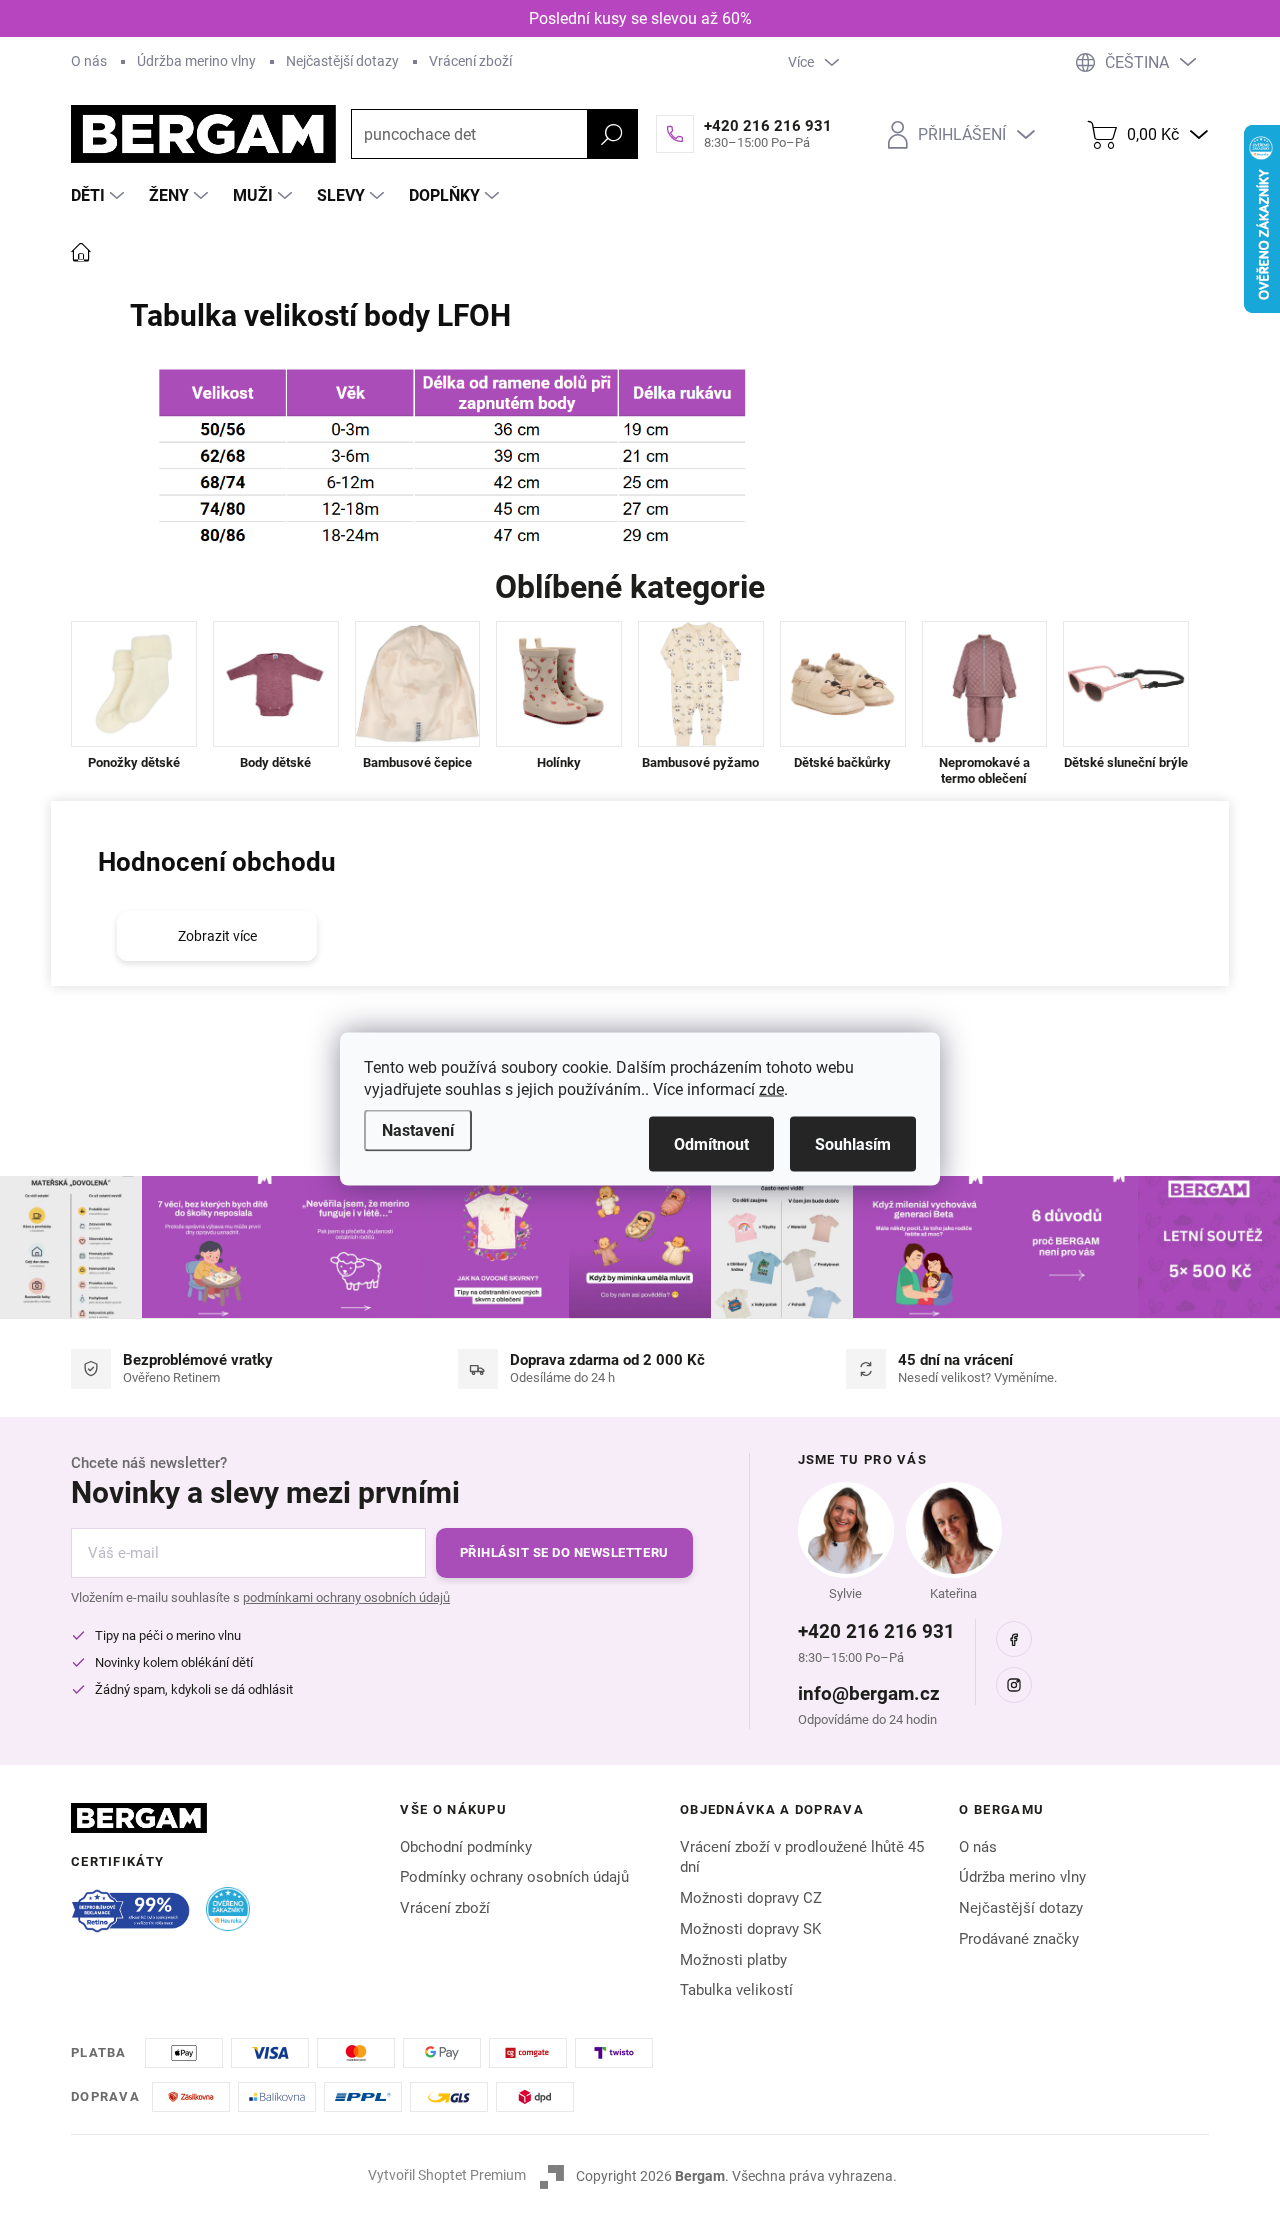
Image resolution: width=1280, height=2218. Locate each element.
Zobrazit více (217, 936)
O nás (89, 61)
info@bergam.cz (869, 1693)
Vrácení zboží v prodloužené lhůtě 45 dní (802, 1857)
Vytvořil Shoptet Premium (447, 2175)
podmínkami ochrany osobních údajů (346, 1597)
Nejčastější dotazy (342, 61)
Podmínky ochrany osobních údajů (514, 1877)
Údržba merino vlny (196, 61)
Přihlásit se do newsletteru (564, 1552)
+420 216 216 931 (876, 1631)
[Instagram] (1014, 1685)
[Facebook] (1014, 1639)
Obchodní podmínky (466, 1847)
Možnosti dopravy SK (750, 1929)
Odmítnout (711, 1144)
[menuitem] (100, 196)
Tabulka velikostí (736, 1990)
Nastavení (418, 1130)
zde (771, 1089)
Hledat (612, 134)
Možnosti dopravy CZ (751, 1898)
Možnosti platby (733, 1960)
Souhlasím (853, 1144)
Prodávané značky (1019, 1939)
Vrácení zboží (470, 61)
